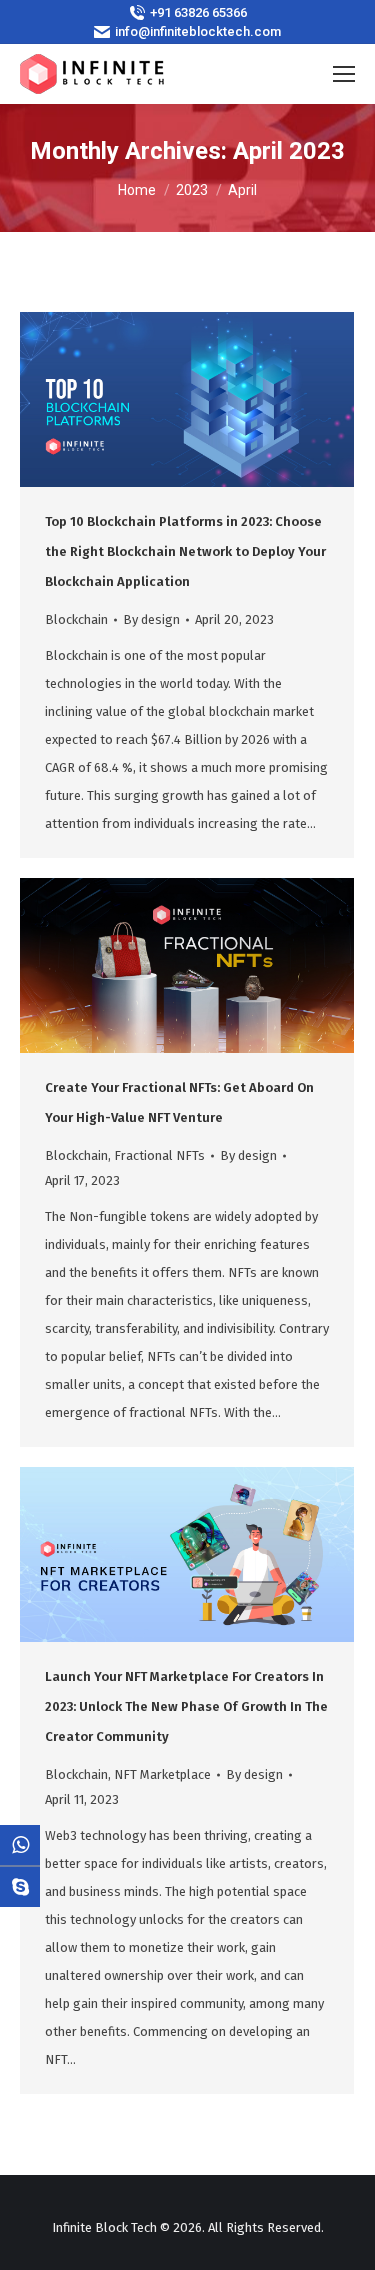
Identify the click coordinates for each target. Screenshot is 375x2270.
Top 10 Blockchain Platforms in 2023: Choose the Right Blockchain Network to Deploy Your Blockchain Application (185, 551)
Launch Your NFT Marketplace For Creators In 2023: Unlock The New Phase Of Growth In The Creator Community (186, 1706)
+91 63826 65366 (198, 12)
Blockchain (76, 619)
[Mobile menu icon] (344, 74)
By (151, 619)
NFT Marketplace (162, 1774)
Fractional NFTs (159, 1155)
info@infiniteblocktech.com (198, 31)
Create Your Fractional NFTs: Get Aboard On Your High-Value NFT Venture (179, 1102)
